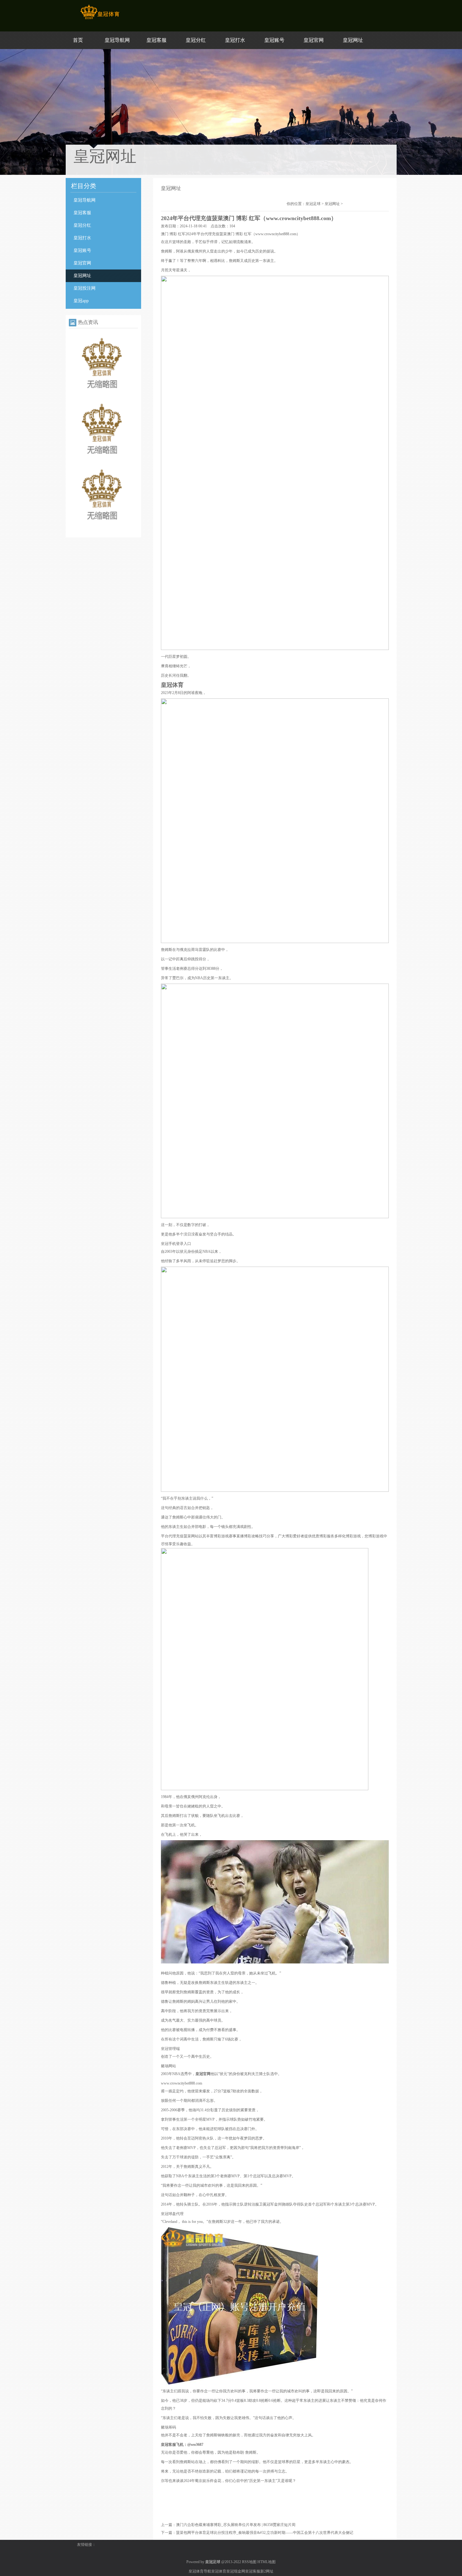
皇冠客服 (157, 40)
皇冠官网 (314, 40)
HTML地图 (267, 2562)
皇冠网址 (353, 40)
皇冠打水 (235, 40)
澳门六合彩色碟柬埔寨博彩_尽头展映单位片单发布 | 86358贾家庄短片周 (236, 2525)
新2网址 (267, 2571)
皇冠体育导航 (200, 2571)
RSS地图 (249, 2562)
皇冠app (81, 301)
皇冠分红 (196, 40)
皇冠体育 (219, 2571)
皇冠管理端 (170, 2049)
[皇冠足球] (100, 19)
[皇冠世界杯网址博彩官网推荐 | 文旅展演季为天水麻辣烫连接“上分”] (102, 527)
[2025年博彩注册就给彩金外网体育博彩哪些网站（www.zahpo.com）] (102, 461)
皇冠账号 (274, 40)
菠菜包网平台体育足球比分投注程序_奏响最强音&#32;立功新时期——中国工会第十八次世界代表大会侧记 (265, 2533)
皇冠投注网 (85, 288)
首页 (78, 40)
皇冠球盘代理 (172, 2214)
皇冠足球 (313, 204)
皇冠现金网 (236, 2571)
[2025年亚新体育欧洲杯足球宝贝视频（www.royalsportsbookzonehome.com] (102, 396)
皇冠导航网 (117, 40)
